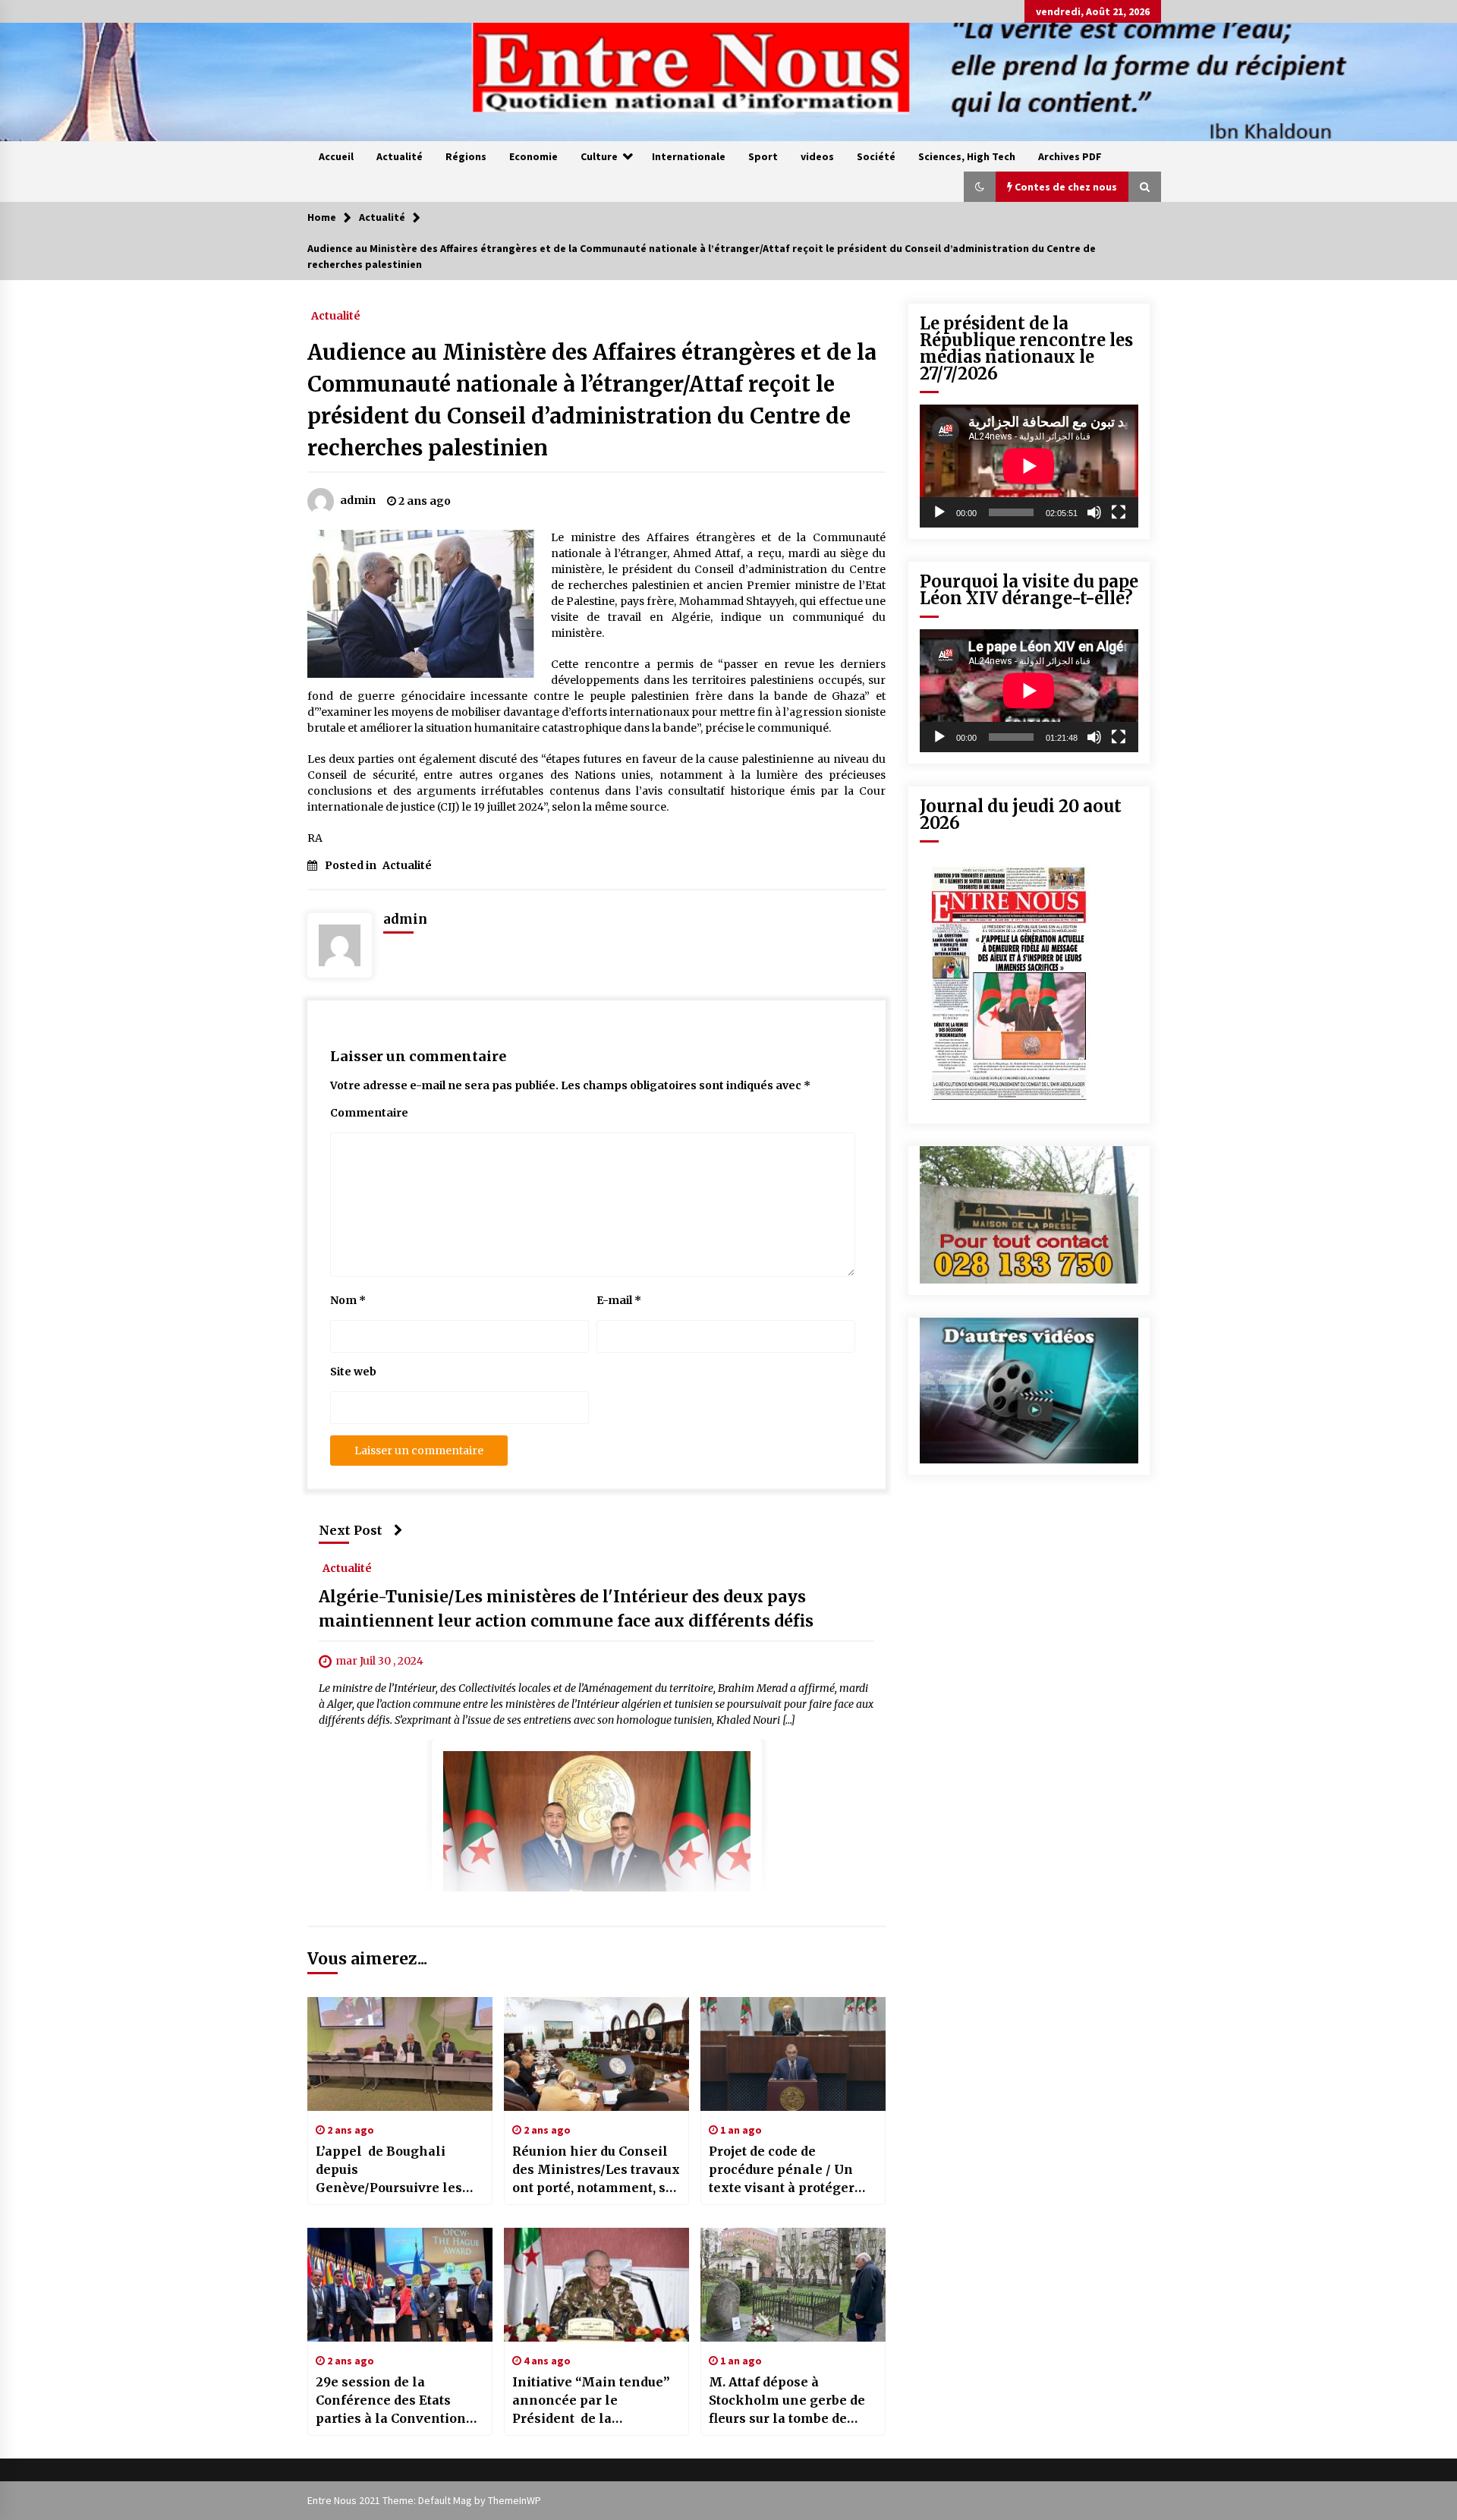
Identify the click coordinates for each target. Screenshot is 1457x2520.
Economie (533, 156)
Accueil (336, 156)
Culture (599, 156)
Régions (466, 156)
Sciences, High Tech (967, 156)
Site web (353, 1372)
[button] (980, 187)
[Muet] (1094, 512)
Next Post (351, 1530)
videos (817, 156)
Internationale (689, 156)
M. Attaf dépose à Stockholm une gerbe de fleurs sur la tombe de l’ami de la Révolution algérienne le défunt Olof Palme (791, 2401)
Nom (348, 1300)
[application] (1029, 466)
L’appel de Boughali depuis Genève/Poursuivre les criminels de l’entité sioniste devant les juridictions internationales (389, 2170)
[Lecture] (939, 512)
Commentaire (369, 1113)
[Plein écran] (1119, 512)
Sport (763, 156)
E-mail (619, 1300)
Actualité (400, 156)
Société (876, 156)
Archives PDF (1070, 156)
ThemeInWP (515, 2500)
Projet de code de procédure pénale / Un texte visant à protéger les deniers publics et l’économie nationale (782, 2170)
